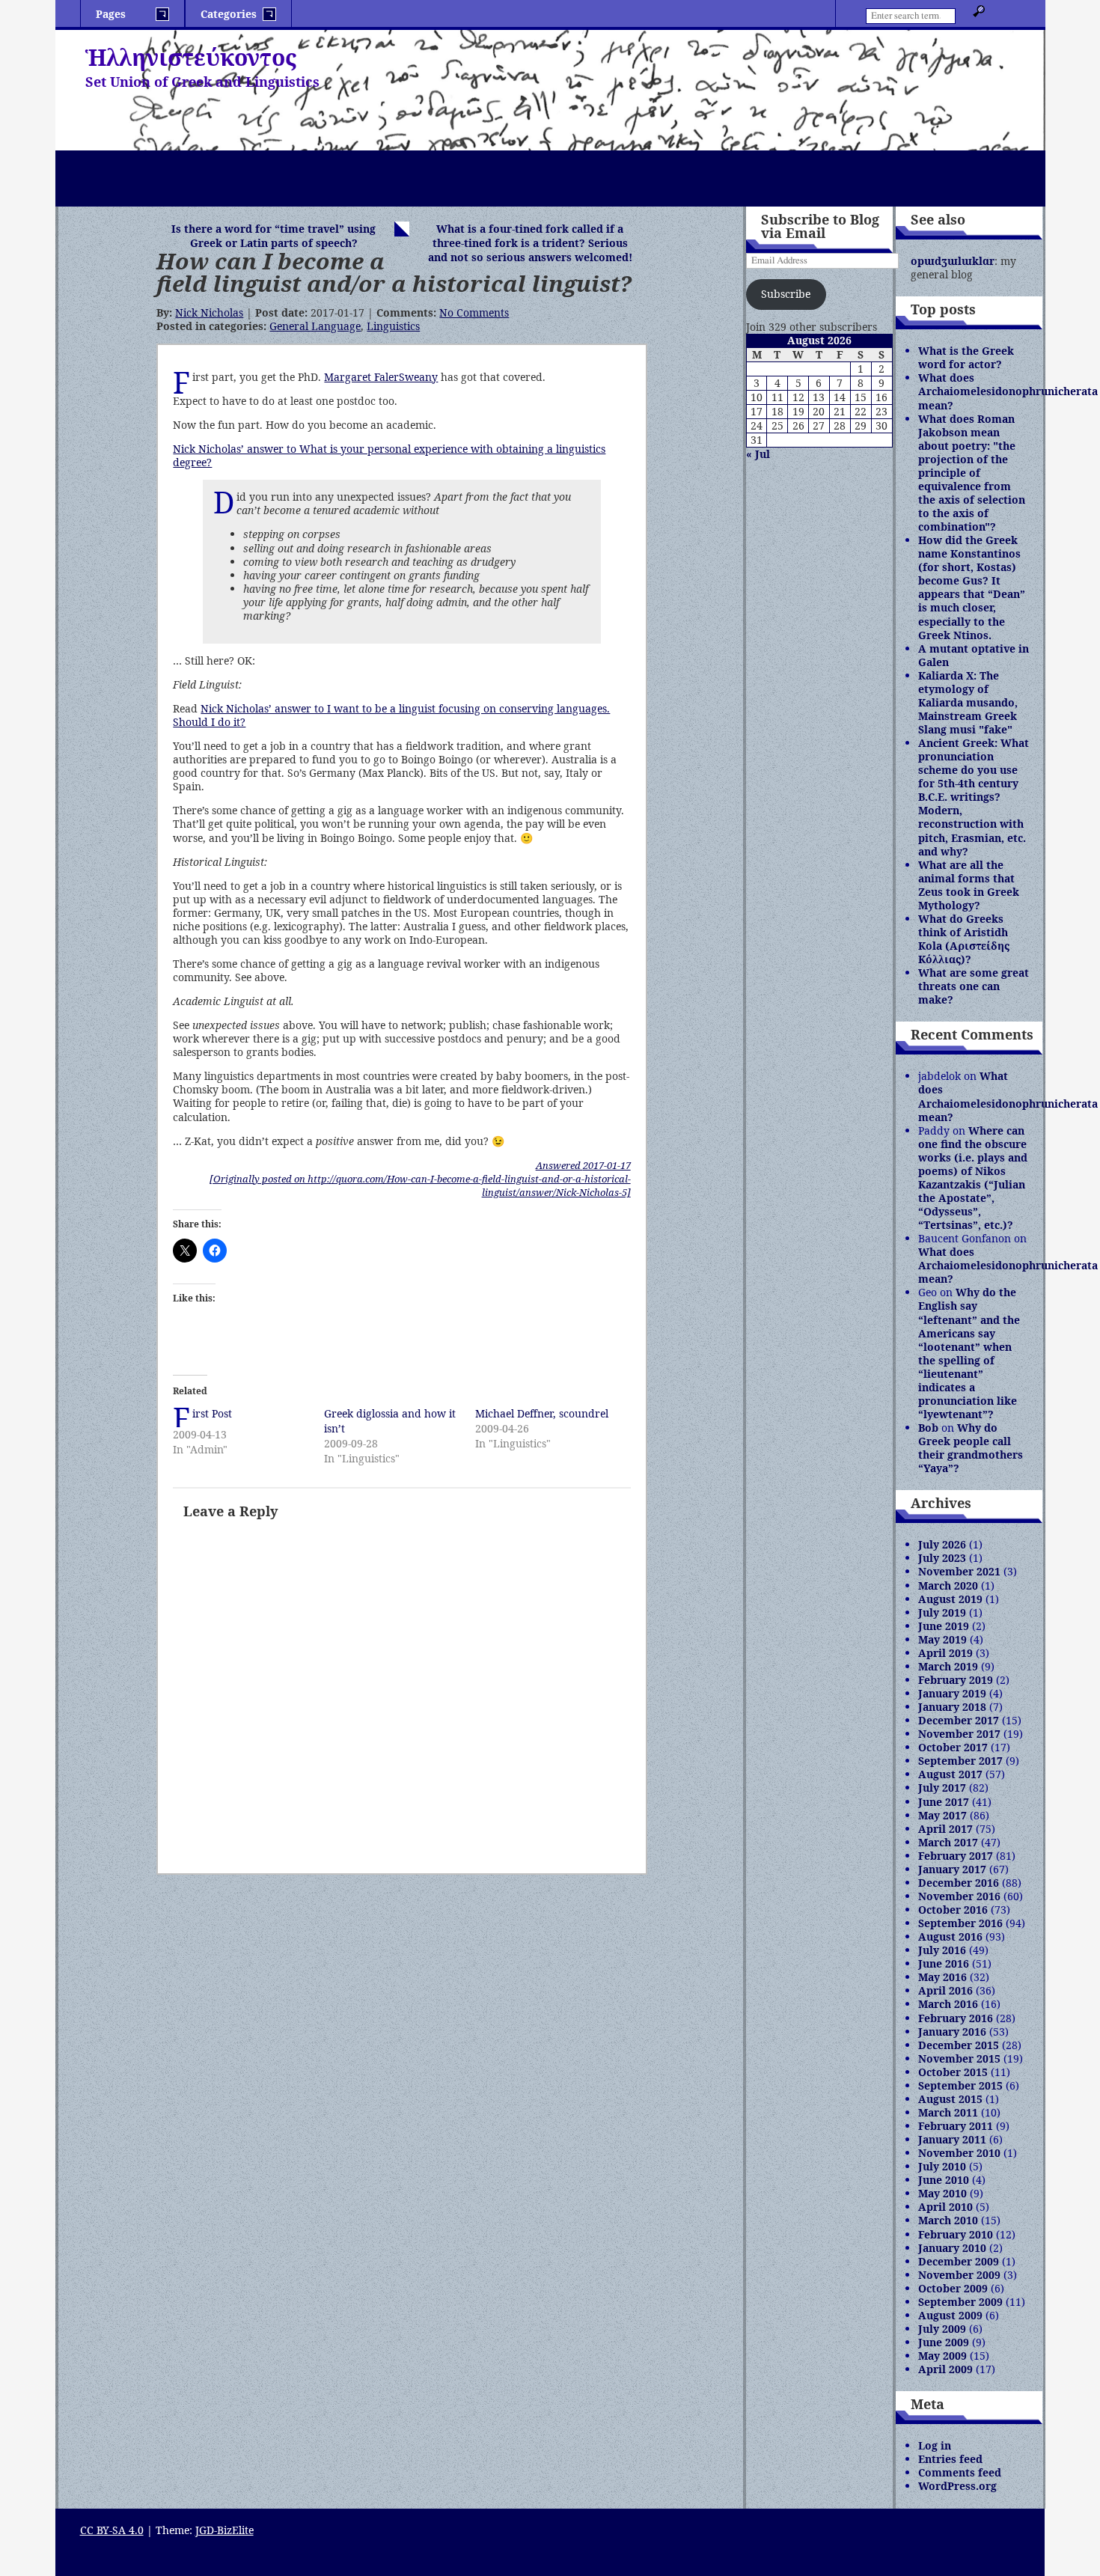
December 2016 (959, 1883)
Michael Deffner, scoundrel (542, 1413)
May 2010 (942, 2193)
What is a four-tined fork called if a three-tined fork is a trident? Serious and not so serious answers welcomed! (530, 243)
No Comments (474, 312)
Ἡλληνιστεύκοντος (191, 57)
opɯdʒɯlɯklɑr (953, 261)
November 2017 (959, 1734)
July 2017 (942, 1788)
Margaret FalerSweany (381, 377)
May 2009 (942, 2356)
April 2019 (945, 1653)
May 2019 (942, 1639)
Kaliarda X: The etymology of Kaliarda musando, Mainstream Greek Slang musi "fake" (968, 702)
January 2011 (952, 2139)
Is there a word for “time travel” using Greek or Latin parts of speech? (274, 236)
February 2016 (956, 2018)
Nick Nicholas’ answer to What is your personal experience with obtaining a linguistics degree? (389, 455)
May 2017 (942, 1815)
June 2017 (944, 1802)
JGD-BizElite (224, 2530)
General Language (315, 326)
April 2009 (945, 2369)
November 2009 (959, 2275)
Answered (583, 1165)
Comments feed (960, 2472)
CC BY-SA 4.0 (112, 2530)
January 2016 (952, 2032)
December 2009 (959, 2261)
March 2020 (948, 1585)
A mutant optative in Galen (974, 655)
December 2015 (959, 2045)
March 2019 (948, 1666)
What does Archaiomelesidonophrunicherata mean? (1008, 391)
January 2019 (952, 1693)
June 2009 (944, 2342)
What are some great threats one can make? (974, 986)
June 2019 (944, 1626)
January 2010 (952, 2248)
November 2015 (959, 2058)
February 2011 (956, 2126)
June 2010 (944, 2180)
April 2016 (945, 1990)
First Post (212, 1413)
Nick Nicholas (209, 312)
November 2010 (959, 2153)
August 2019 (950, 1599)
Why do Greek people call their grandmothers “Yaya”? (971, 1448)
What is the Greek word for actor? (966, 357)
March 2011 (948, 2112)
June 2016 (944, 1963)
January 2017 (952, 1869)
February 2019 (956, 1680)
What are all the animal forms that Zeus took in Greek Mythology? (969, 885)
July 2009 (942, 2329)
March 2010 (948, 2220)
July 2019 (942, 1612)
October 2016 (953, 1910)
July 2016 (942, 1950)
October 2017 (953, 1747)
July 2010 (942, 2166)
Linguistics (393, 326)
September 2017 (960, 1761)
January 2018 (952, 1707)
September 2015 (960, 2085)
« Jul (758, 454)
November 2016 (959, 1896)
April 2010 (945, 2207)
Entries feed (950, 2459)
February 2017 (956, 1856)
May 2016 (942, 1977)
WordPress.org (957, 2486)
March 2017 (948, 1842)
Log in (935, 2445)
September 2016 (960, 1923)
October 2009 (953, 2288)
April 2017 (945, 1829)
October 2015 (953, 2072)
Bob (928, 1428)
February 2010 (956, 2234)
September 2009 (960, 2302)
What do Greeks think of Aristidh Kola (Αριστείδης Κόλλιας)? (964, 939)
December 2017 (959, 1720)
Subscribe (786, 294)
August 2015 (950, 2099)
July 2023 (942, 1558)
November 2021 (959, 1571)
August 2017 (950, 1774)
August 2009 (950, 2315)
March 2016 (948, 2004)
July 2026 (942, 1544)
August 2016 (950, 1936)
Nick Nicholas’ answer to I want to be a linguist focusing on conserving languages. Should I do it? (391, 715)
